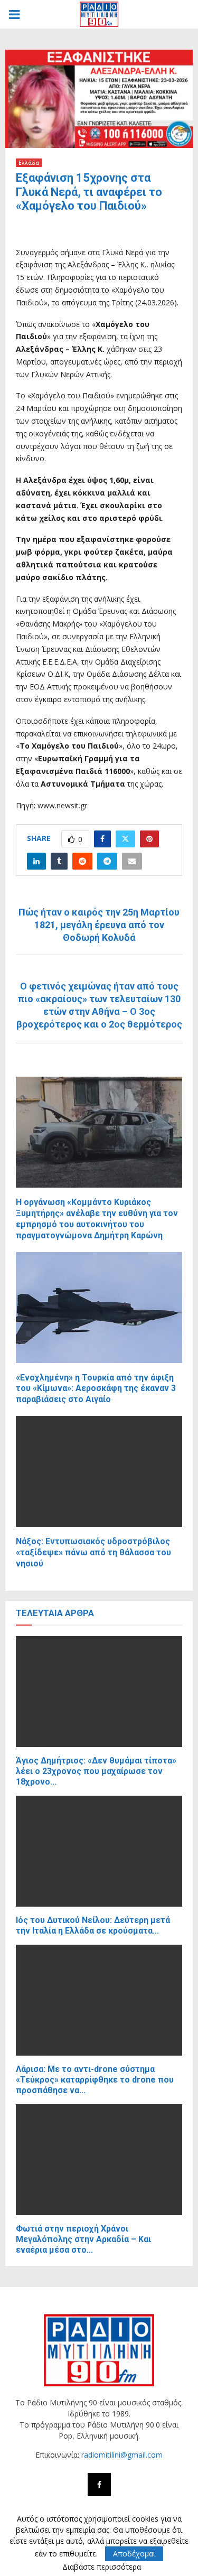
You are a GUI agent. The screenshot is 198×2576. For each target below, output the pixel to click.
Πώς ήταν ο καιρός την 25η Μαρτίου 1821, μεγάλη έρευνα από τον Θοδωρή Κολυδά (99, 925)
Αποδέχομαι (134, 2554)
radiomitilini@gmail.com (122, 2455)
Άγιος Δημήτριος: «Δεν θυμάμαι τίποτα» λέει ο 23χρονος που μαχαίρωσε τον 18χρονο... (96, 1771)
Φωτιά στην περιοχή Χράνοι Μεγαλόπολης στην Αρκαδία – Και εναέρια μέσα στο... (83, 2239)
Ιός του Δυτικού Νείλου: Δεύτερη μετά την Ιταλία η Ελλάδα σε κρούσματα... (93, 1925)
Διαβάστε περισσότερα (102, 2567)
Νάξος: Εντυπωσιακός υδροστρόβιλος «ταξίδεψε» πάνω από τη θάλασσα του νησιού (93, 1552)
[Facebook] (99, 2485)
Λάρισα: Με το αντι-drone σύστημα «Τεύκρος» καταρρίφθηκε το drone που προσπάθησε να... (95, 2080)
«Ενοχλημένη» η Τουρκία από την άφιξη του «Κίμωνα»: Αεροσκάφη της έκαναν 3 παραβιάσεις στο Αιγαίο (96, 1389)
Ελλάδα (29, 163)
